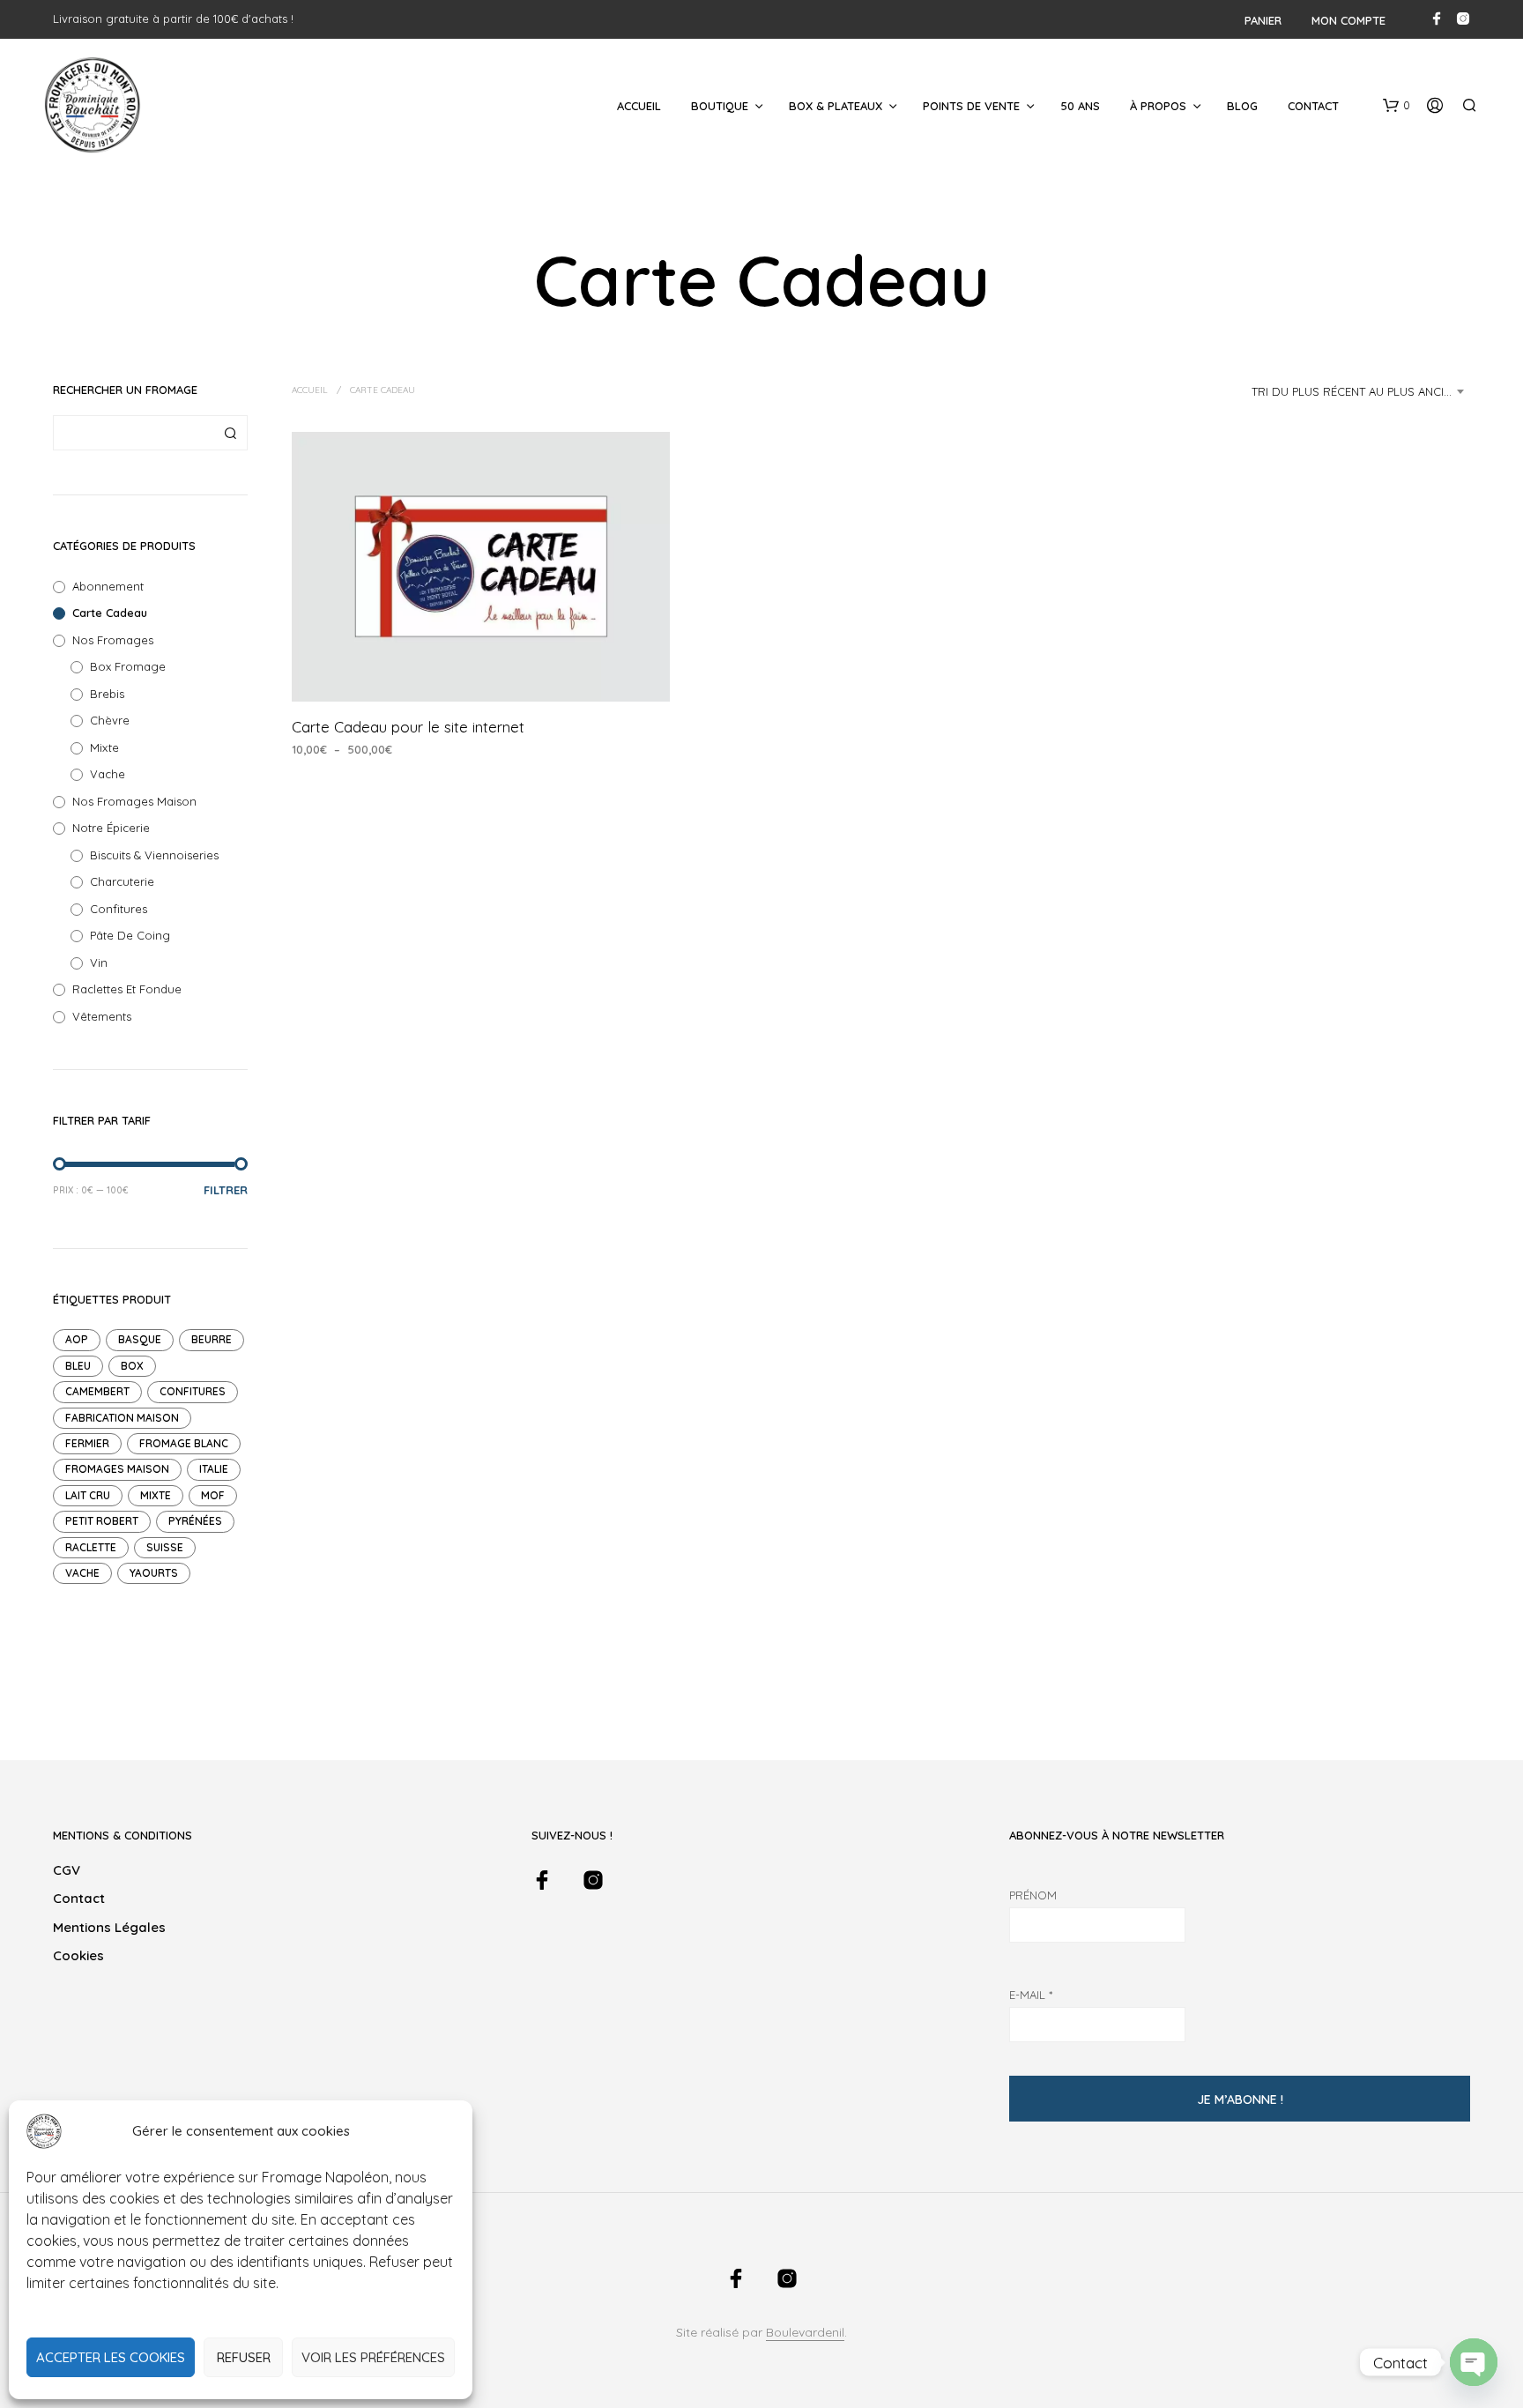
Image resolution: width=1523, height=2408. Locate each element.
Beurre (212, 1339)
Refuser (244, 2357)
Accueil (639, 106)
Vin (99, 962)
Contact (1313, 106)
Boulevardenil (805, 2333)
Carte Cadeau (110, 613)
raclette (91, 1547)
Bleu (78, 1366)
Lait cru (88, 1495)
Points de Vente (971, 106)
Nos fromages (113, 640)
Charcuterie (122, 881)
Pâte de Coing (130, 935)
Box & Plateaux (836, 106)
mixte (156, 1495)
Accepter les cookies (111, 2357)
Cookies (78, 1955)
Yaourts (154, 1573)
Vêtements (102, 1016)
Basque (140, 1339)
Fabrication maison (122, 1418)
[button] (1397, 106)
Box (132, 1366)
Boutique (720, 106)
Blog (1242, 106)
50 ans (1080, 106)
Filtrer (226, 1190)
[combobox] (1361, 391)
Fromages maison (117, 1469)
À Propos (1158, 106)
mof (213, 1495)
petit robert (102, 1521)
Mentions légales (109, 1927)
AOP (77, 1339)
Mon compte (1348, 20)
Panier (1263, 20)
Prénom (1033, 1895)
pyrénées (195, 1521)
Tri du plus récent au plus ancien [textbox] (1355, 391)
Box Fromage (128, 666)
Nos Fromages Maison (134, 801)
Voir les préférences (373, 2357)
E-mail (1031, 1995)
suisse (165, 1547)
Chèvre (110, 720)
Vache (108, 774)
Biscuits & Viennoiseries (154, 855)
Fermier (87, 1443)
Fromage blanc (184, 1443)
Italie (214, 1469)
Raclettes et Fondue (127, 989)
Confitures (119, 909)
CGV (67, 1870)
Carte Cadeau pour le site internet (408, 727)
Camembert (97, 1391)
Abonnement (108, 586)
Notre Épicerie (111, 828)
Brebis (107, 694)
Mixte (104, 747)
